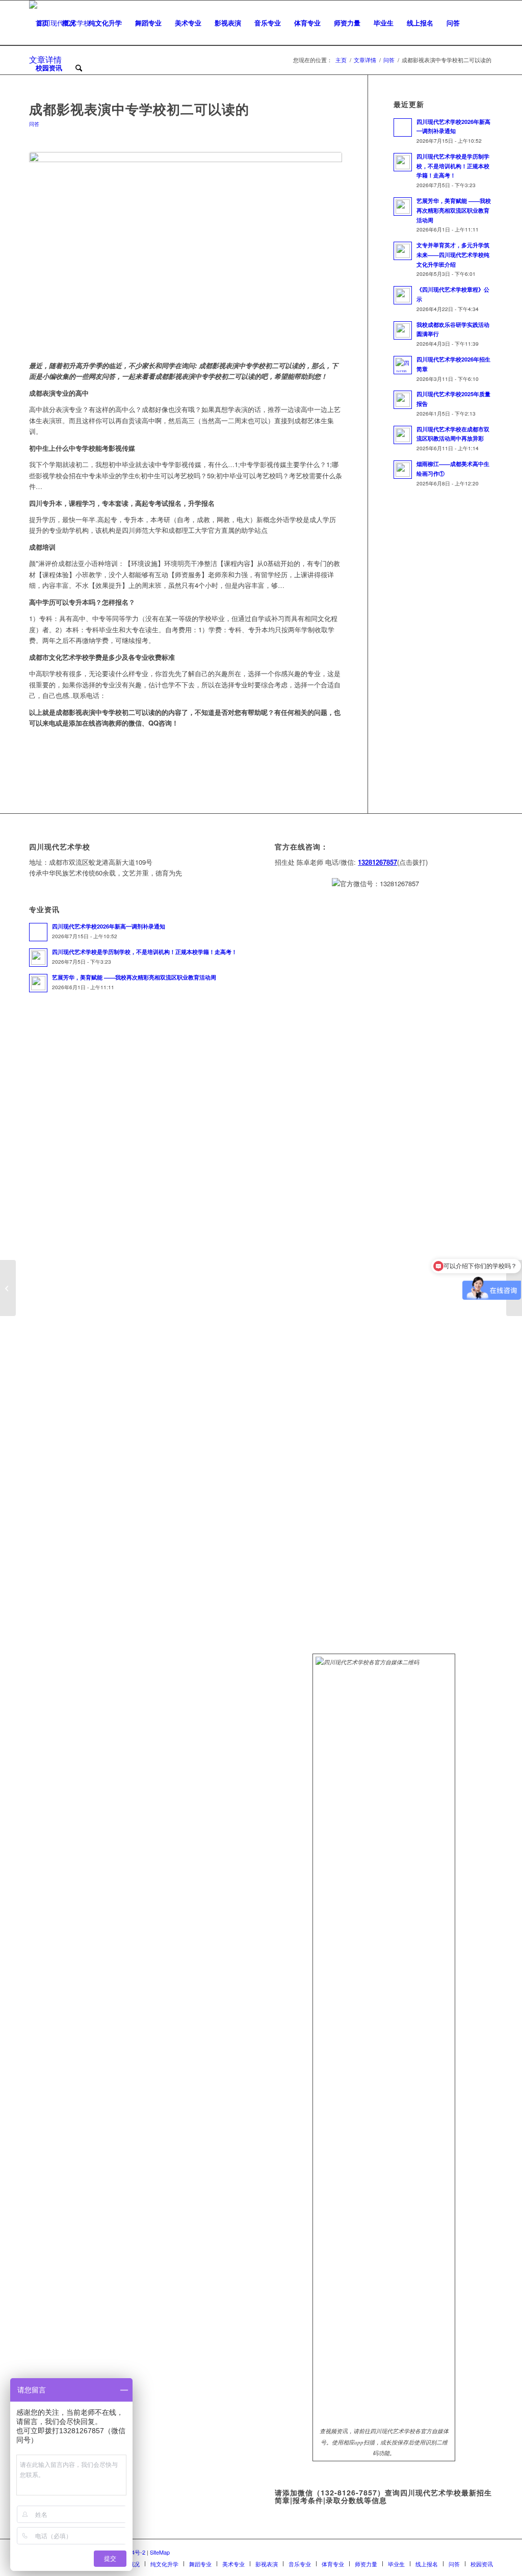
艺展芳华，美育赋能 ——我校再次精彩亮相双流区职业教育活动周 (454, 210)
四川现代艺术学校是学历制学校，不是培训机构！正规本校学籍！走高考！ (453, 166)
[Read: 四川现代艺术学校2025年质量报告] (403, 400)
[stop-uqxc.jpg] (186, 251)
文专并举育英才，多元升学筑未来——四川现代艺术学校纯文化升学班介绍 (453, 255)
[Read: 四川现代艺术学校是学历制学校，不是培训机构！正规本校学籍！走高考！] (403, 162)
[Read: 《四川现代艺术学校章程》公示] (403, 295)
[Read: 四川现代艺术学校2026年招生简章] (403, 365)
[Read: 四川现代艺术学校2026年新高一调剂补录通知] (403, 127)
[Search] (79, 68)
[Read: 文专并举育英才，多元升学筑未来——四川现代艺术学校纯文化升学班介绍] (403, 251)
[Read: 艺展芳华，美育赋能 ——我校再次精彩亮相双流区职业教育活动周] (403, 207)
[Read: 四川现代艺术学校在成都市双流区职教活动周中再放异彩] (403, 435)
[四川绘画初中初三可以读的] (8, 1288)
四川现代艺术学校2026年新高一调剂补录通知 (109, 926)
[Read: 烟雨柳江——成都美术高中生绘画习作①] (403, 470)
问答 (34, 124)
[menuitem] (42, 23)
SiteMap (160, 2552)
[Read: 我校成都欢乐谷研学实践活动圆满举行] (403, 330)
